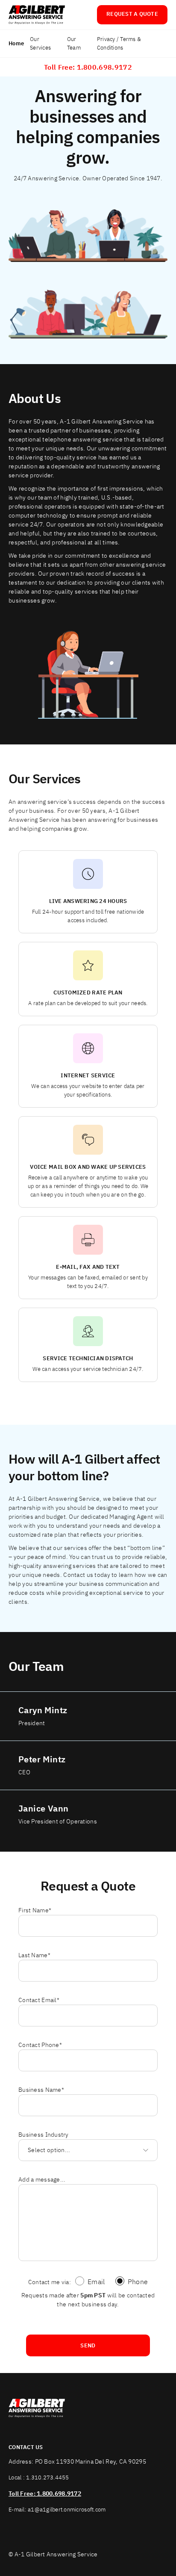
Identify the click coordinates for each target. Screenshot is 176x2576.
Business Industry (44, 2135)
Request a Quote (132, 14)
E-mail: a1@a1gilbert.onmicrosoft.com (57, 2510)
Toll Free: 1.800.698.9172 (88, 67)
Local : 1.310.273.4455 (39, 2477)
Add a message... (42, 2179)
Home (16, 43)
